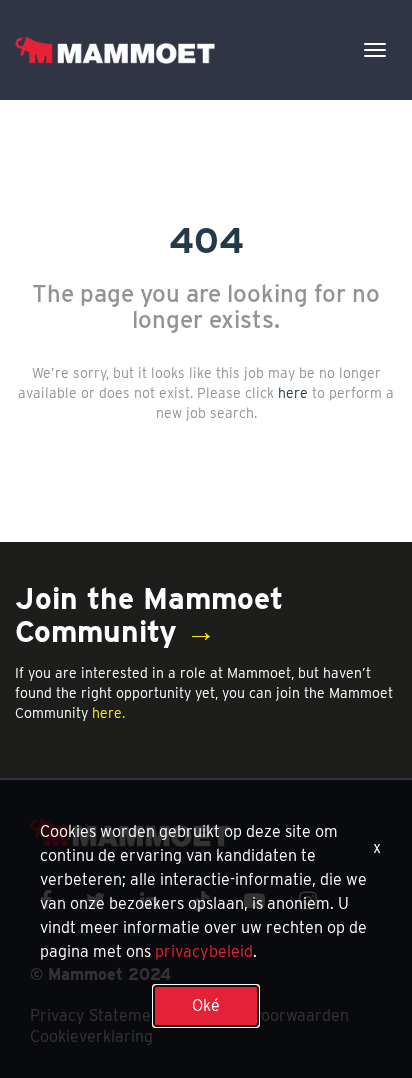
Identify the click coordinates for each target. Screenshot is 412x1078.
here (293, 393)
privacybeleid (204, 951)
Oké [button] (206, 1005)
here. (108, 713)
